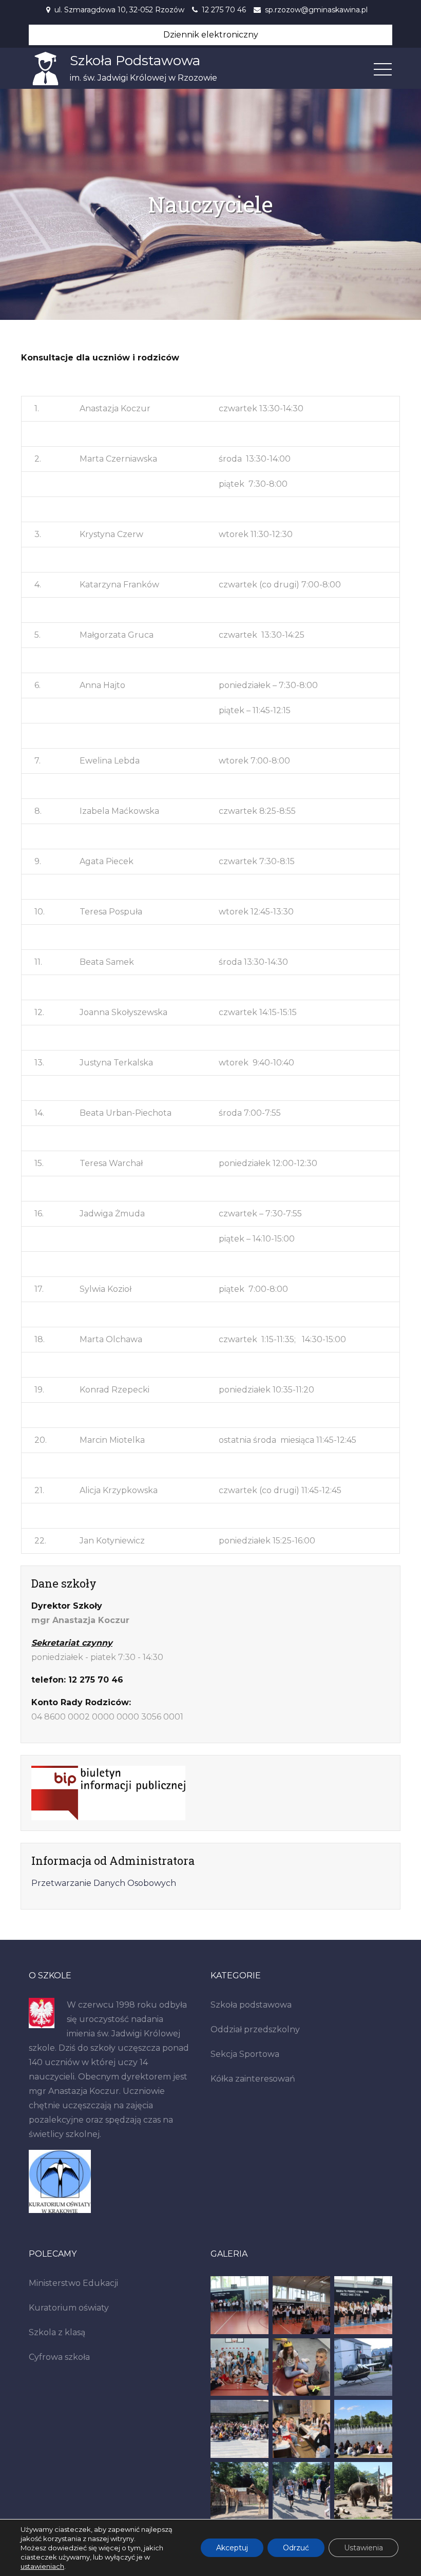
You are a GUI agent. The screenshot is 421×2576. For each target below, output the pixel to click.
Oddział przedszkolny (255, 2029)
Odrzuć (296, 2548)
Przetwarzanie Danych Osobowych (104, 1883)
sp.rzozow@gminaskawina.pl (316, 10)
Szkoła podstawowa (251, 2005)
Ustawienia (363, 2548)
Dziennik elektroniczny (211, 35)
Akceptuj (232, 2548)
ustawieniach (42, 2566)
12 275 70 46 (224, 10)
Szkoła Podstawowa (135, 61)
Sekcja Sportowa (245, 2054)
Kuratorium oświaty (69, 2308)
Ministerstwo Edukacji (73, 2283)
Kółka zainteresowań (253, 2079)
